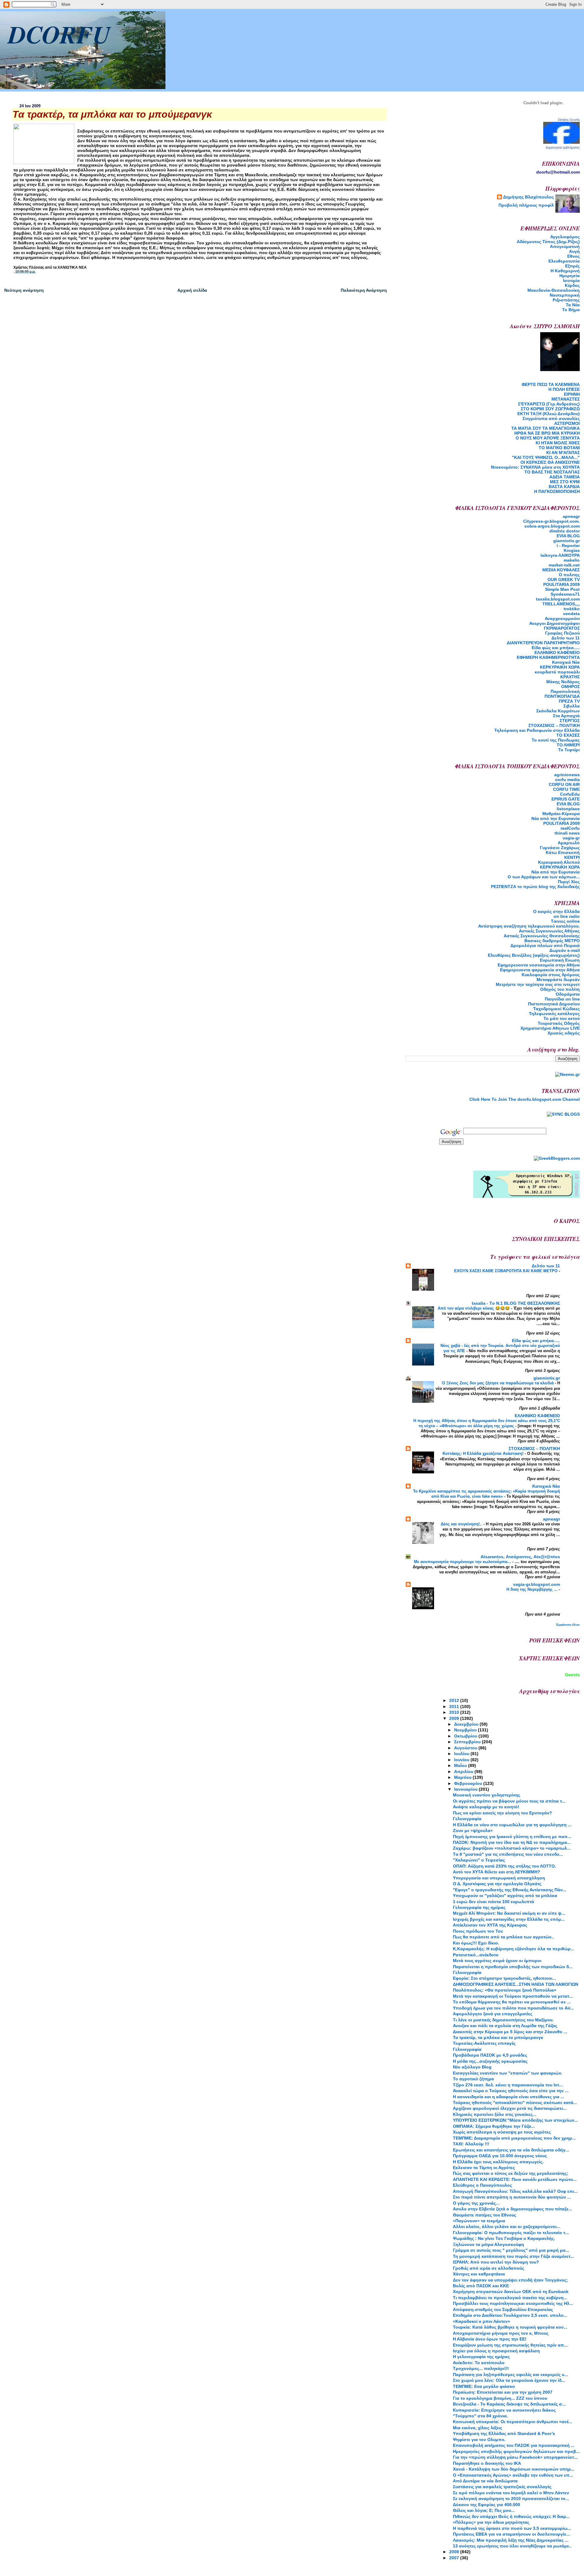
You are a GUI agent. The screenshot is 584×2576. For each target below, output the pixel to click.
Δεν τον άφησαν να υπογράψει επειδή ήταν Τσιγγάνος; (510, 2280)
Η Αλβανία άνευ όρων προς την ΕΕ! (490, 2339)
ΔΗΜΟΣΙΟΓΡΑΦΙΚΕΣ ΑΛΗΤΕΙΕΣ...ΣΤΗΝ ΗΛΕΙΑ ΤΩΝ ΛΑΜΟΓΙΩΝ (516, 1984)
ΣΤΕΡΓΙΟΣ (570, 721)
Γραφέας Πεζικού (562, 633)
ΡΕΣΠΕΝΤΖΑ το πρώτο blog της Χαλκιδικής (535, 887)
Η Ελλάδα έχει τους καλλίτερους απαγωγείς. (498, 2162)
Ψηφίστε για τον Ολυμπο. (479, 2440)
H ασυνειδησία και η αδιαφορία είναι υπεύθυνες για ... (509, 2097)
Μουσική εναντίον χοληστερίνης (487, 1795)
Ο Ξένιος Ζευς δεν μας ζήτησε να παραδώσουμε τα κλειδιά (498, 1383)
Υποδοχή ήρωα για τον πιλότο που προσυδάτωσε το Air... (513, 2008)
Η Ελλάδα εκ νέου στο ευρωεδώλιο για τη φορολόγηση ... (512, 1825)
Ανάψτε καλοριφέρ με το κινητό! (486, 1807)
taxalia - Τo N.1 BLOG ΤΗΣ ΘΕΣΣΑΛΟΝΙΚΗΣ (516, 1303)
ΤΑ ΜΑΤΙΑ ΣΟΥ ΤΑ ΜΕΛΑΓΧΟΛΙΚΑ (546, 428)
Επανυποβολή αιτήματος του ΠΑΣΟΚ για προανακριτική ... (514, 2445)
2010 (455, 1712)
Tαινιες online (565, 921)
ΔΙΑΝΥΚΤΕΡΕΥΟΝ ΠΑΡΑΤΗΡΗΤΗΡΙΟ (543, 643)
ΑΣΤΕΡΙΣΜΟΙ (567, 423)
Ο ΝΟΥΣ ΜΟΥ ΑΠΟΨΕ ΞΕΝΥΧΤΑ (548, 438)
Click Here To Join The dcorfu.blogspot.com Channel (525, 1099)
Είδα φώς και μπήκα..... (556, 648)
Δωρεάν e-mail (565, 950)
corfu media (567, 780)
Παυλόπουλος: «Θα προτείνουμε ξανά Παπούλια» (505, 1990)
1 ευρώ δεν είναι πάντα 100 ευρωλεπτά (494, 1902)
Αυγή (574, 251)
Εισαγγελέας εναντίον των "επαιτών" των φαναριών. (508, 2073)
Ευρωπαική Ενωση (560, 960)
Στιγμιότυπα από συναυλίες (551, 418)
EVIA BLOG (568, 536)
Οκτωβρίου (466, 1736)
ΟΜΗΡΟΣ (570, 687)
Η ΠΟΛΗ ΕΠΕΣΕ (564, 389)
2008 (455, 2552)
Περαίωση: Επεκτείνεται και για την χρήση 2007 (503, 2392)
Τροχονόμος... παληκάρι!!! (481, 2368)
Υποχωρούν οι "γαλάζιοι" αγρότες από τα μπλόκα (505, 1896)
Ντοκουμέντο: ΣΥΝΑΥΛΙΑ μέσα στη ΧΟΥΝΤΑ (535, 467)
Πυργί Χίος (569, 882)
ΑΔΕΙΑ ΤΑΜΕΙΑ (565, 477)
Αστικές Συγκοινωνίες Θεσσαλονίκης (542, 936)
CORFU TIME (566, 789)
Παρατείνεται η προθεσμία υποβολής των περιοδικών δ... (513, 1967)
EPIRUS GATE (566, 799)
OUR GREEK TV (564, 580)
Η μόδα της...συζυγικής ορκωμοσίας (490, 2061)
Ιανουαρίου (466, 1789)
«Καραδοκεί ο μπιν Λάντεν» (481, 2321)
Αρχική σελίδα (192, 290)
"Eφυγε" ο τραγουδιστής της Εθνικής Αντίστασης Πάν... (510, 1890)
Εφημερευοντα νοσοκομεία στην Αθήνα (539, 965)
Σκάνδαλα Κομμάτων (558, 711)
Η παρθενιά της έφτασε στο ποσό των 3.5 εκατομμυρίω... (512, 2528)
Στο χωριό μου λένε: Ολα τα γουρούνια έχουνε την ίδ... (509, 2380)
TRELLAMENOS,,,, (561, 604)
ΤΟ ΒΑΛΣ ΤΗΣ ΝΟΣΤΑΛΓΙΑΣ (552, 472)
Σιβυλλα (572, 706)
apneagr (571, 516)
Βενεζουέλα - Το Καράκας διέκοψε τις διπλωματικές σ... (509, 2404)
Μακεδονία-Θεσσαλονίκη (554, 290)
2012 (455, 1700)
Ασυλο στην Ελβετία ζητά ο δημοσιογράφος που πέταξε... (513, 2209)
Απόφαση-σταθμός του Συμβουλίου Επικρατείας (503, 2309)
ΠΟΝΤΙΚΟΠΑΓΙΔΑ (562, 696)
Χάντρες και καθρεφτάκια (479, 2274)
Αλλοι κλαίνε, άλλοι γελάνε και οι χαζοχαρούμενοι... (507, 2226)
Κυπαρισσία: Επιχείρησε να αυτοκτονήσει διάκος (504, 2410)
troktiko (572, 609)
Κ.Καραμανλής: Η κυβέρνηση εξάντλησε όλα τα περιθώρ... (514, 1949)
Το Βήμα (571, 310)
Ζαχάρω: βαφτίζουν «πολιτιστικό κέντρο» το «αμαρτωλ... (512, 1848)
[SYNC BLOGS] (563, 1114)
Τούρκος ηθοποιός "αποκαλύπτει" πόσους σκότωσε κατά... (515, 2102)
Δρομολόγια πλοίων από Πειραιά (545, 945)
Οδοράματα (568, 994)
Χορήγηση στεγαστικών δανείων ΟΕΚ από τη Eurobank (511, 2292)
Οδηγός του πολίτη (560, 989)
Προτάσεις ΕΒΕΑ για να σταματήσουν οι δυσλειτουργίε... (511, 2534)
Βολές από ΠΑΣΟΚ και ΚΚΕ (481, 2286)
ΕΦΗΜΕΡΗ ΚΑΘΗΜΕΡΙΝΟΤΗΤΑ (548, 657)
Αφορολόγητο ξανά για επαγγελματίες (493, 2014)
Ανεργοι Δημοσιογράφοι (554, 623)
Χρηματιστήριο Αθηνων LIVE (550, 1028)
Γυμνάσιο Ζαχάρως (560, 848)
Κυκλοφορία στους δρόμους (551, 975)
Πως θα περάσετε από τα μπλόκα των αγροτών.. (503, 1937)
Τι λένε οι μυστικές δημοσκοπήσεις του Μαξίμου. (503, 2020)
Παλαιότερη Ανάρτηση (364, 290)
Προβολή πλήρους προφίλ (526, 205)
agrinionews (567, 775)
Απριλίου (464, 1772)
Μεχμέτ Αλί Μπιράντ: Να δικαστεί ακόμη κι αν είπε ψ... (509, 1913)
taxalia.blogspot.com (558, 599)
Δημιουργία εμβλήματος (563, 147)
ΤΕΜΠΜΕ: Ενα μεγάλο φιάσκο (484, 2386)
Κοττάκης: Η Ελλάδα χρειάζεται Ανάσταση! (484, 1453)
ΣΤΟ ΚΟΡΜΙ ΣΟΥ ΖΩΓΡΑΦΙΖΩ (550, 409)
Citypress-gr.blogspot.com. (551, 521)
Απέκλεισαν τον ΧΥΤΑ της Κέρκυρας (490, 1925)
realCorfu (570, 828)
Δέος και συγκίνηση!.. (462, 1524)
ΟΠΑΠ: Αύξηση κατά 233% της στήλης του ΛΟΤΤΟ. (504, 1866)
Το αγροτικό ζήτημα (473, 2079)
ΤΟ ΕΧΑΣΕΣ (568, 735)
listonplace (568, 809)
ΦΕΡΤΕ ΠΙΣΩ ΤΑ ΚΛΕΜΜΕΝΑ (551, 384)
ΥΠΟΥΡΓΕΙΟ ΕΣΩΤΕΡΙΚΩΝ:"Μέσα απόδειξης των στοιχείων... (515, 2120)
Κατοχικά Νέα (566, 662)
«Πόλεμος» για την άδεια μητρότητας (491, 2522)
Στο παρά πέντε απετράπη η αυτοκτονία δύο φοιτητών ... (512, 2197)
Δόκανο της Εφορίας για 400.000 (487, 2505)
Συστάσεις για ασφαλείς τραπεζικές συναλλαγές (502, 2487)
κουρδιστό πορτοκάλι (557, 672)
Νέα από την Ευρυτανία (556, 872)
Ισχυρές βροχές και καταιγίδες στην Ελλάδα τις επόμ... (509, 1919)
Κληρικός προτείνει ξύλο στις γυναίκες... (495, 2114)
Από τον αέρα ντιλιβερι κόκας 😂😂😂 (474, 1308)
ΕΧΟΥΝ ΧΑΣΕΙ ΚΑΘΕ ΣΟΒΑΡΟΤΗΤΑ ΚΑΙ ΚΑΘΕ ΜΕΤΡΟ (506, 1271)
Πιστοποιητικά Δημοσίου (554, 1004)
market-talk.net (564, 565)
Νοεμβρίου (466, 1730)
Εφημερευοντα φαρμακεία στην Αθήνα (540, 970)
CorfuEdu (570, 794)
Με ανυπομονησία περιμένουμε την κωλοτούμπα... (463, 1562)
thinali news (567, 833)
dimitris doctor (565, 531)
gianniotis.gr (567, 541)
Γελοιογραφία (467, 1819)
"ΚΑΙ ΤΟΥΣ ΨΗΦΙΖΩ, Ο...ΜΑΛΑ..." (546, 457)
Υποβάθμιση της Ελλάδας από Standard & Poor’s (504, 2433)
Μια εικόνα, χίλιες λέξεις (478, 2428)
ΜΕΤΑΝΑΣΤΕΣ (566, 399)
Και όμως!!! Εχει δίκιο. (476, 1943)
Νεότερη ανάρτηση (24, 290)
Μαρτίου (463, 1777)
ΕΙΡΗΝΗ (572, 394)
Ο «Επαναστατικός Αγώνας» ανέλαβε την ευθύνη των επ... (513, 2475)
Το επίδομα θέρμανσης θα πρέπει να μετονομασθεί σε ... (512, 2002)
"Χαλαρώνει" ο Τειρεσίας (479, 1860)
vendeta (571, 614)
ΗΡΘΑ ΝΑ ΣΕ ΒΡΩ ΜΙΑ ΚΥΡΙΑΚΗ (547, 433)
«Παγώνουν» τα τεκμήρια (479, 2221)
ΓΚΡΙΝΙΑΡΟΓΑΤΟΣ (562, 628)
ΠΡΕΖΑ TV (569, 701)
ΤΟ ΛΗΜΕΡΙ (568, 745)
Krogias (572, 550)
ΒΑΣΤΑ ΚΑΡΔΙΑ (564, 487)
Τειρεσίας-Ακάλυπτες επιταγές (484, 2043)
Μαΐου (461, 1765)
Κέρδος (572, 285)
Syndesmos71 (565, 594)
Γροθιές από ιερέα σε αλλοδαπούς (488, 2268)
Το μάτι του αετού (562, 1018)
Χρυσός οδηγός (564, 1033)
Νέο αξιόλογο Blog (472, 2067)
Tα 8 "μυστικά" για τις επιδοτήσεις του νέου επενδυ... (508, 1854)
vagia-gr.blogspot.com (537, 1584)
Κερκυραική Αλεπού (559, 862)
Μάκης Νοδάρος (563, 682)
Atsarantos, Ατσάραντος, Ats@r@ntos (520, 1557)
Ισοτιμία (571, 281)
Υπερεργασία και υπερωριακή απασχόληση (499, 1878)
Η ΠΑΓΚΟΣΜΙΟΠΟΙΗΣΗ (557, 491)
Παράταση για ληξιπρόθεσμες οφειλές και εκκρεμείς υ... (510, 2375)
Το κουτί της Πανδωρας (556, 740)
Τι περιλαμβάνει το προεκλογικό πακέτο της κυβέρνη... (510, 2298)
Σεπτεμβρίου (468, 1742)
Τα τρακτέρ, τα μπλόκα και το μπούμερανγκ (498, 2037)
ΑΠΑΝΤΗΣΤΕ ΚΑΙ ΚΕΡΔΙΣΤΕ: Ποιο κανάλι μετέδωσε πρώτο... (515, 2179)
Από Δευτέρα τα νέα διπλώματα (485, 2481)
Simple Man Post (562, 589)
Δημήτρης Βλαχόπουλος (528, 197)
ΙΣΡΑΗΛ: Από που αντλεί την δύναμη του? (496, 2262)
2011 (455, 1706)
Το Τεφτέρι (569, 750)
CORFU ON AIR (564, 784)
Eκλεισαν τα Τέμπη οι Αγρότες (484, 2168)
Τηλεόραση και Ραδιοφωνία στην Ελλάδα (537, 730)
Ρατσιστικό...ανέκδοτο (476, 1955)
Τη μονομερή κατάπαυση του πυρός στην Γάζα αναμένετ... (513, 2256)
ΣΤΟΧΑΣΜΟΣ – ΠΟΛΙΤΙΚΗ (554, 725)
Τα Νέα (573, 305)
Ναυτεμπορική (565, 295)
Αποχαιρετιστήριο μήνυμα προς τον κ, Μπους (501, 2333)
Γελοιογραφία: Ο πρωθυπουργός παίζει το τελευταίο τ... (511, 2233)
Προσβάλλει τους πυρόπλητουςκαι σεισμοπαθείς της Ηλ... (513, 2303)
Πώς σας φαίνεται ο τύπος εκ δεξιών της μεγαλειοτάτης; (511, 2173)
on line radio (567, 916)
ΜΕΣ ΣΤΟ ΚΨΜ (565, 482)
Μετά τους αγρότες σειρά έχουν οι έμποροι (497, 1961)
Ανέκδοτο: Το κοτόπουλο (479, 2363)
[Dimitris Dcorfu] (561, 142)
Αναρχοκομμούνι (562, 618)
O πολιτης (569, 575)
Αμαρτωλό (569, 843)
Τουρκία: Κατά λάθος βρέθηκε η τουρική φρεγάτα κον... (510, 2327)
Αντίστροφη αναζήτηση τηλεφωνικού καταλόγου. (529, 926)
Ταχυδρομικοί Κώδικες (556, 1009)
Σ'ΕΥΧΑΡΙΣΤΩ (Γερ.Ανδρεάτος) (549, 404)
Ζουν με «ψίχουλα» (473, 1830)
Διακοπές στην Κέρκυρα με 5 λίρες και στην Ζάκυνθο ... (510, 2032)
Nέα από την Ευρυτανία (556, 818)
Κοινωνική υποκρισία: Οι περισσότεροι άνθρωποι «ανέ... (513, 2422)
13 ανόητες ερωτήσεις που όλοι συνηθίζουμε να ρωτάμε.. (512, 2546)
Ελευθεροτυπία (564, 261)
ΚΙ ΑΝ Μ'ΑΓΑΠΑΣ (563, 453)
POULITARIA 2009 (561, 584)
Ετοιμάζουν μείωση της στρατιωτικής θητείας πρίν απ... (510, 2345)
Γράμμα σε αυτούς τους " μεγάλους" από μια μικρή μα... (511, 2250)
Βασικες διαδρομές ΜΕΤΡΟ (552, 941)
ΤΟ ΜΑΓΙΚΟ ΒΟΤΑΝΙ (559, 448)
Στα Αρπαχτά (566, 716)
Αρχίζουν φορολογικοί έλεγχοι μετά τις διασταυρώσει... (510, 2108)
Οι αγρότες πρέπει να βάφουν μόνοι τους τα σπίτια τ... (509, 1801)
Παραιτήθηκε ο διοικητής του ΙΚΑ (487, 2463)
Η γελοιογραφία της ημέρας (481, 2357)
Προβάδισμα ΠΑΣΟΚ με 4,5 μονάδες (490, 2055)
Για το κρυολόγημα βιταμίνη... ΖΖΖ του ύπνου (500, 2398)
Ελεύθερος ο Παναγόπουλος (482, 2185)
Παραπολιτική (565, 691)
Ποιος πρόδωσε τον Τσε (478, 1931)
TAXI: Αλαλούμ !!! (471, 2144)
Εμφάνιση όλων (568, 1625)
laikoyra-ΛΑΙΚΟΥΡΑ (560, 555)
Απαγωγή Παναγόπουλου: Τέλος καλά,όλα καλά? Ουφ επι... (515, 2191)
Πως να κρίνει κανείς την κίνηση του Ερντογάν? (502, 1813)
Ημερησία (570, 276)
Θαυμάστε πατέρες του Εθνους (485, 2215)
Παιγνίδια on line (562, 999)
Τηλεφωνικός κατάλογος (554, 1014)
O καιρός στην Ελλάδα (556, 911)
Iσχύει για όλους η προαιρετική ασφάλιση (496, 2351)
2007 (455, 2558)
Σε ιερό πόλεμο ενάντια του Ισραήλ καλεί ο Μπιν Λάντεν (511, 2493)
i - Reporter (568, 546)
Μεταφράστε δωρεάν (558, 980)
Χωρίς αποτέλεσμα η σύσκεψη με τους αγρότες (502, 2132)
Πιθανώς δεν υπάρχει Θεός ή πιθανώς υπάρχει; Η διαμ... (511, 2516)
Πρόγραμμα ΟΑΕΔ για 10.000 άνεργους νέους (500, 2156)
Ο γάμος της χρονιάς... (476, 2203)
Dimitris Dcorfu (569, 120)
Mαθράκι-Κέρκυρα (561, 814)
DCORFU (59, 34)
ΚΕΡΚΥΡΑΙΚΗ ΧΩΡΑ (560, 667)
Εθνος (574, 256)
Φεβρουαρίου (469, 1783)
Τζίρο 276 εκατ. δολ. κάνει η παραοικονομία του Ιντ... (508, 2085)
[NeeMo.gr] (567, 1074)
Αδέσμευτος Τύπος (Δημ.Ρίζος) (548, 242)
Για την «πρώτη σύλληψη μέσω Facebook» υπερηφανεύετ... (515, 2457)
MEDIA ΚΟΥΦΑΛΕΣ (561, 570)
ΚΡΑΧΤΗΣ (570, 677)
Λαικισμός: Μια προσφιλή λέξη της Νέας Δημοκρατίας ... (511, 2540)
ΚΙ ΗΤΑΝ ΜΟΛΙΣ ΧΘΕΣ (558, 443)
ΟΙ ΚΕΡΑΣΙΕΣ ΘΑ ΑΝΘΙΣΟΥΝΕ (550, 462)
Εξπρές (572, 266)
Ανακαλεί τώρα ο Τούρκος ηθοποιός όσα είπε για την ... (511, 2091)
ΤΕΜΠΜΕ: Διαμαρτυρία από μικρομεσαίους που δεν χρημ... (514, 2138)
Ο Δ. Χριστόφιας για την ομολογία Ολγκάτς (497, 1884)
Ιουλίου (462, 1754)
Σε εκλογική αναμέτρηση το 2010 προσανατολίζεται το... (511, 2499)
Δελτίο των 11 (566, 638)
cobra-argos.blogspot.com (552, 526)
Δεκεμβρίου (467, 1724)
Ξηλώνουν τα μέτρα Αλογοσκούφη (488, 2244)
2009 (455, 1718)
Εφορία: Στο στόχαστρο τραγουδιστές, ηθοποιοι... (504, 1978)
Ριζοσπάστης (566, 300)
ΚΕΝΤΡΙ (572, 857)
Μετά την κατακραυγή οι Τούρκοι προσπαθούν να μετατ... (513, 1996)
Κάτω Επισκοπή (563, 852)
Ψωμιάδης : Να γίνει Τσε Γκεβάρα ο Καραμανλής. (504, 2238)
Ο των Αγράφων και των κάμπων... (544, 877)
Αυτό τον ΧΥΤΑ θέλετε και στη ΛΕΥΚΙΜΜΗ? (497, 1872)
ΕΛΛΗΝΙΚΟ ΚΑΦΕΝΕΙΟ (557, 653)
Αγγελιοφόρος (565, 237)
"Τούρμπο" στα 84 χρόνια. (480, 2416)
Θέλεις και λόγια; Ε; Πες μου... (484, 2510)
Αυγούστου (466, 1748)
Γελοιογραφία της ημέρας (479, 1907)
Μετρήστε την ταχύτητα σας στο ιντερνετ (538, 984)
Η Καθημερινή (565, 271)
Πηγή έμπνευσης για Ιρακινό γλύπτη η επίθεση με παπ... (512, 1837)
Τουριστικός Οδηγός (559, 1023)
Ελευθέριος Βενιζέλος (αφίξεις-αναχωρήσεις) (534, 955)
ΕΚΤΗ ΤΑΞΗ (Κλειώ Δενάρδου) (549, 414)
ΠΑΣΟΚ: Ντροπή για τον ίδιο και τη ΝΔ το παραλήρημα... (512, 1842)
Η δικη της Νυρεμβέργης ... (533, 1589)
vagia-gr (571, 838)
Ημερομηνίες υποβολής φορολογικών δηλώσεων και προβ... (516, 2451)
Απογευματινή (565, 246)
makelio (572, 560)
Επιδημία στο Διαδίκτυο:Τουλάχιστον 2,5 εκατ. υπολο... (510, 2315)
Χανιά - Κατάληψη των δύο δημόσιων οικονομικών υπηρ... (514, 2469)
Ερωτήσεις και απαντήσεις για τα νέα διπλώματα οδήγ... (511, 2150)
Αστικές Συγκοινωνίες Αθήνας (549, 931)
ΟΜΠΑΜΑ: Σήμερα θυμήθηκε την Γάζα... (494, 2126)
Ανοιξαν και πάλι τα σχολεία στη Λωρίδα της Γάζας (505, 2026)
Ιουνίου (462, 1760)
